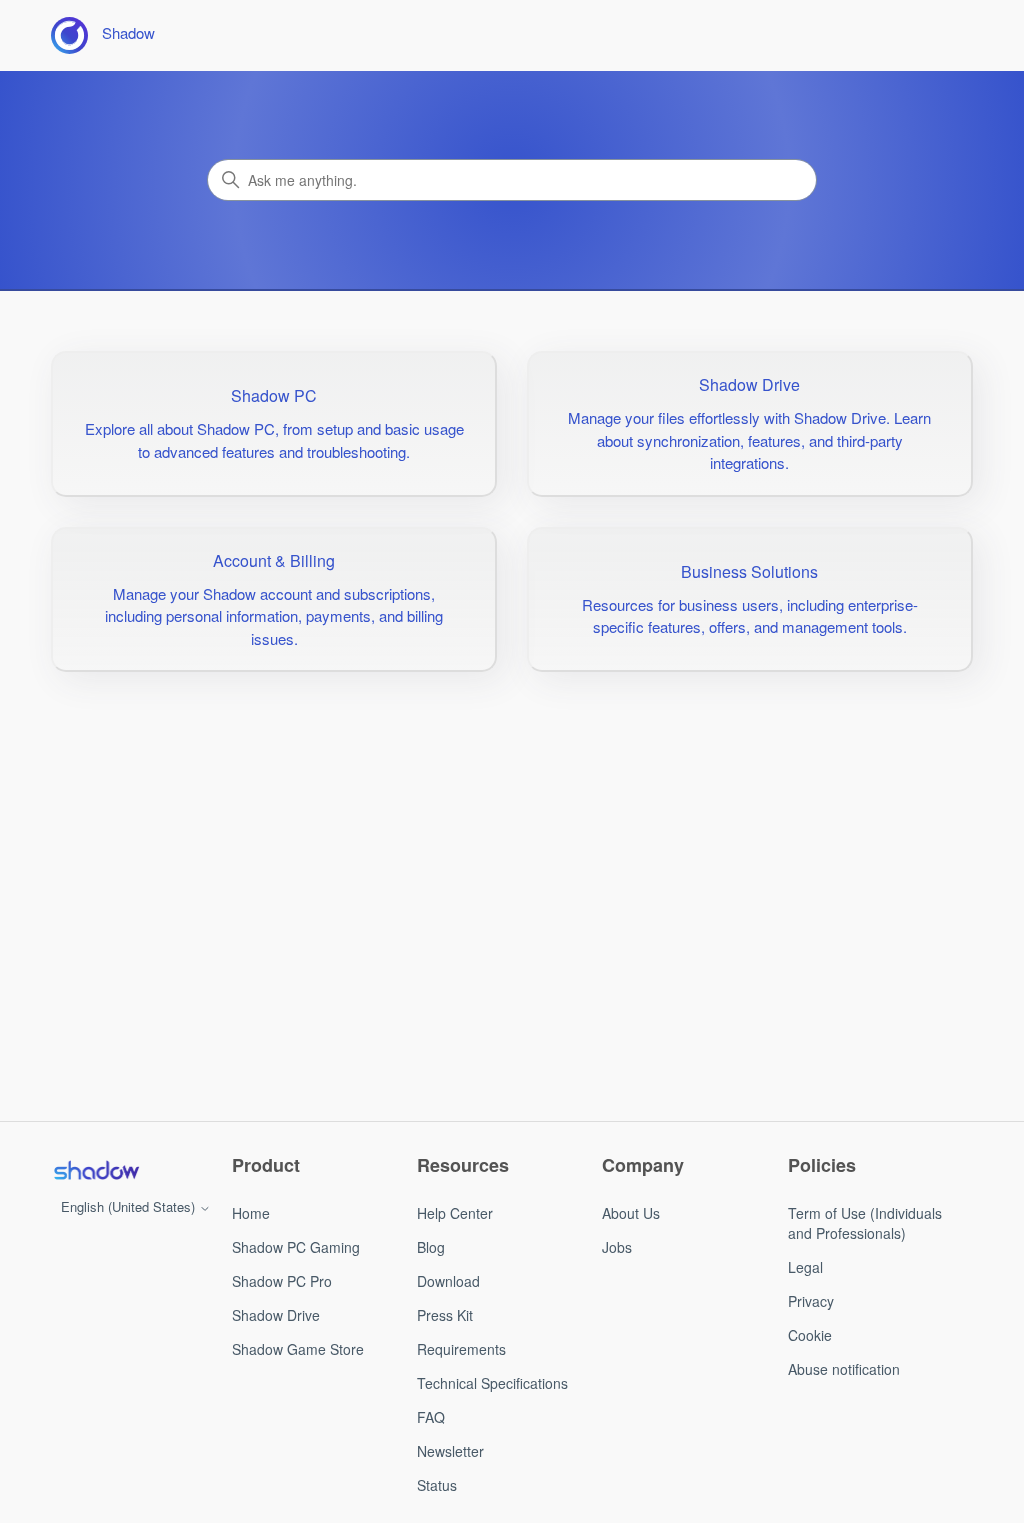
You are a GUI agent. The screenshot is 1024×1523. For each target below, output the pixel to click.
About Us (631, 1213)
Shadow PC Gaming (296, 1247)
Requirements (461, 1349)
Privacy (811, 1301)
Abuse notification (844, 1369)
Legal (805, 1267)
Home (251, 1213)
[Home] (96, 1170)
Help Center (455, 1213)
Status (437, 1485)
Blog (431, 1247)
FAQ (431, 1417)
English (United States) (130, 1206)
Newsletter (450, 1451)
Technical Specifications (492, 1383)
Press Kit (445, 1315)
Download (448, 1281)
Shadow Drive (276, 1315)
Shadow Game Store (298, 1349)
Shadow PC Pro (282, 1281)
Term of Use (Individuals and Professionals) (865, 1223)
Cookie (810, 1335)
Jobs (617, 1247)
